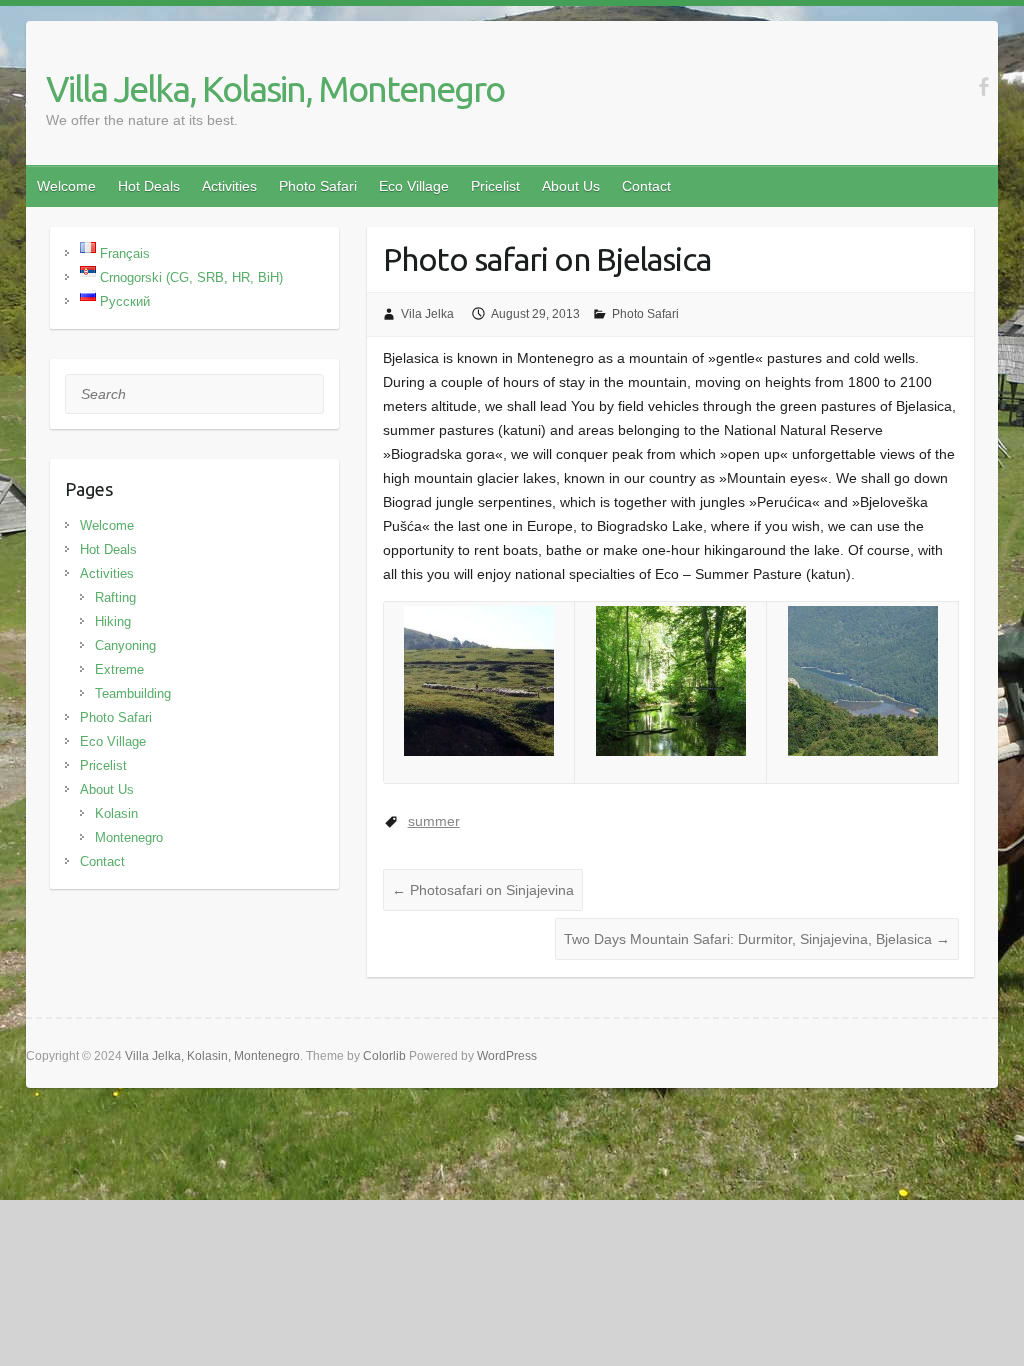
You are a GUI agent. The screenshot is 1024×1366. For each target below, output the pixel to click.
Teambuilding (133, 693)
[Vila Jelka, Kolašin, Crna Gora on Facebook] (983, 86)
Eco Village (414, 186)
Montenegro (129, 837)
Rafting (115, 597)
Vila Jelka (427, 314)
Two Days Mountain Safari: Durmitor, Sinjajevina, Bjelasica (757, 939)
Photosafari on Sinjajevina (483, 890)
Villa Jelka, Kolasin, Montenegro (275, 88)
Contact (646, 186)
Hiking (113, 621)
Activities (229, 186)
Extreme (119, 669)
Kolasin (116, 813)
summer (434, 821)
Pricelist (495, 186)
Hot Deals (149, 186)
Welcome (66, 186)
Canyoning (125, 645)
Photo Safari (318, 186)
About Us (571, 186)
